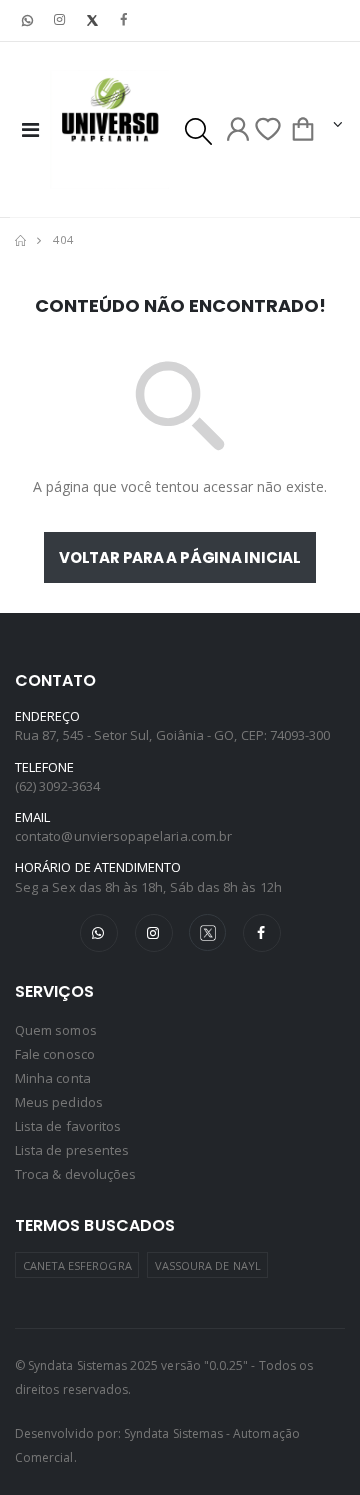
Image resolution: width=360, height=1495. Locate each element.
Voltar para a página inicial (180, 557)
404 (63, 239)
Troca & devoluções (75, 1174)
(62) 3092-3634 (57, 786)
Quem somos (56, 1030)
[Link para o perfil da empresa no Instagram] (60, 21)
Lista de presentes (72, 1150)
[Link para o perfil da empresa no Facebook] (124, 21)
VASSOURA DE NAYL (208, 1265)
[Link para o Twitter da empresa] (208, 932)
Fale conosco (55, 1054)
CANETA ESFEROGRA (77, 1265)
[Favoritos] (268, 129)
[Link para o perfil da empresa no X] (92, 21)
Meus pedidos (59, 1102)
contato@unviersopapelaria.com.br (123, 836)
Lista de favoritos (68, 1126)
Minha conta (53, 1078)
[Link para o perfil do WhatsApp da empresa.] (28, 21)
